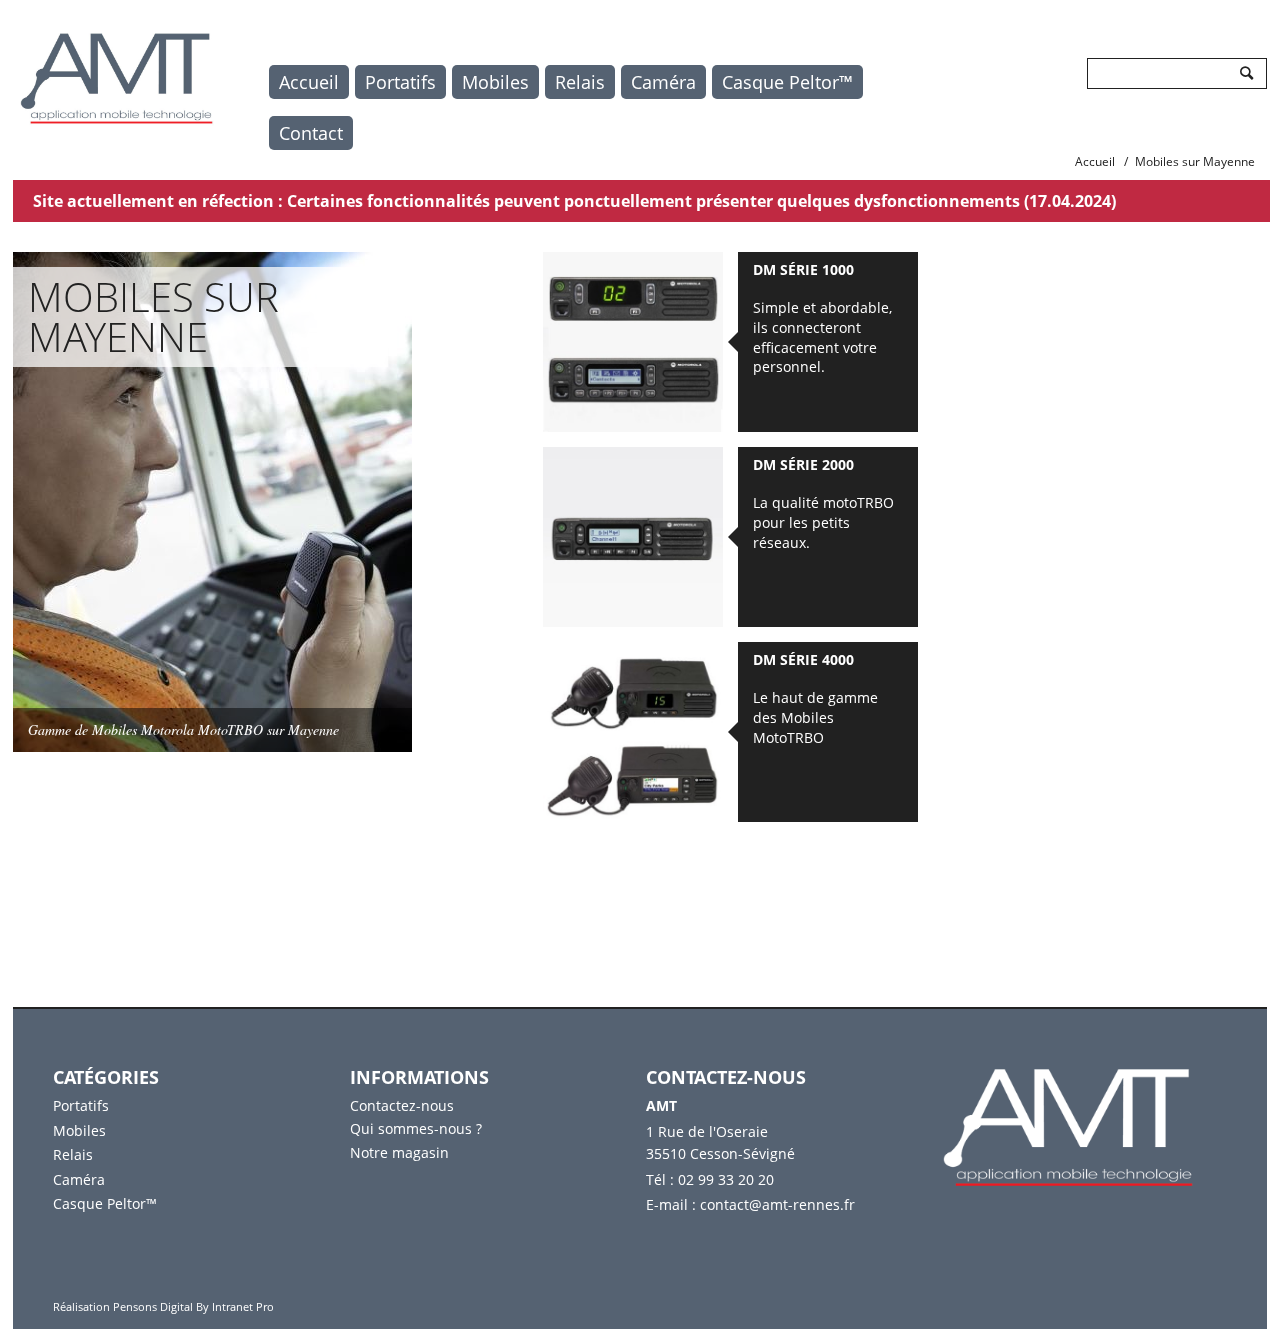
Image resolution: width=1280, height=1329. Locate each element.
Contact (311, 133)
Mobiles (495, 82)
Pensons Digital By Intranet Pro (193, 1306)
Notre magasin (399, 1152)
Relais (580, 82)
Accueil (309, 82)
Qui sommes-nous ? (416, 1128)
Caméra (663, 82)
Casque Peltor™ (787, 82)
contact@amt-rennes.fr (777, 1204)
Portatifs (400, 82)
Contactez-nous (402, 1105)
